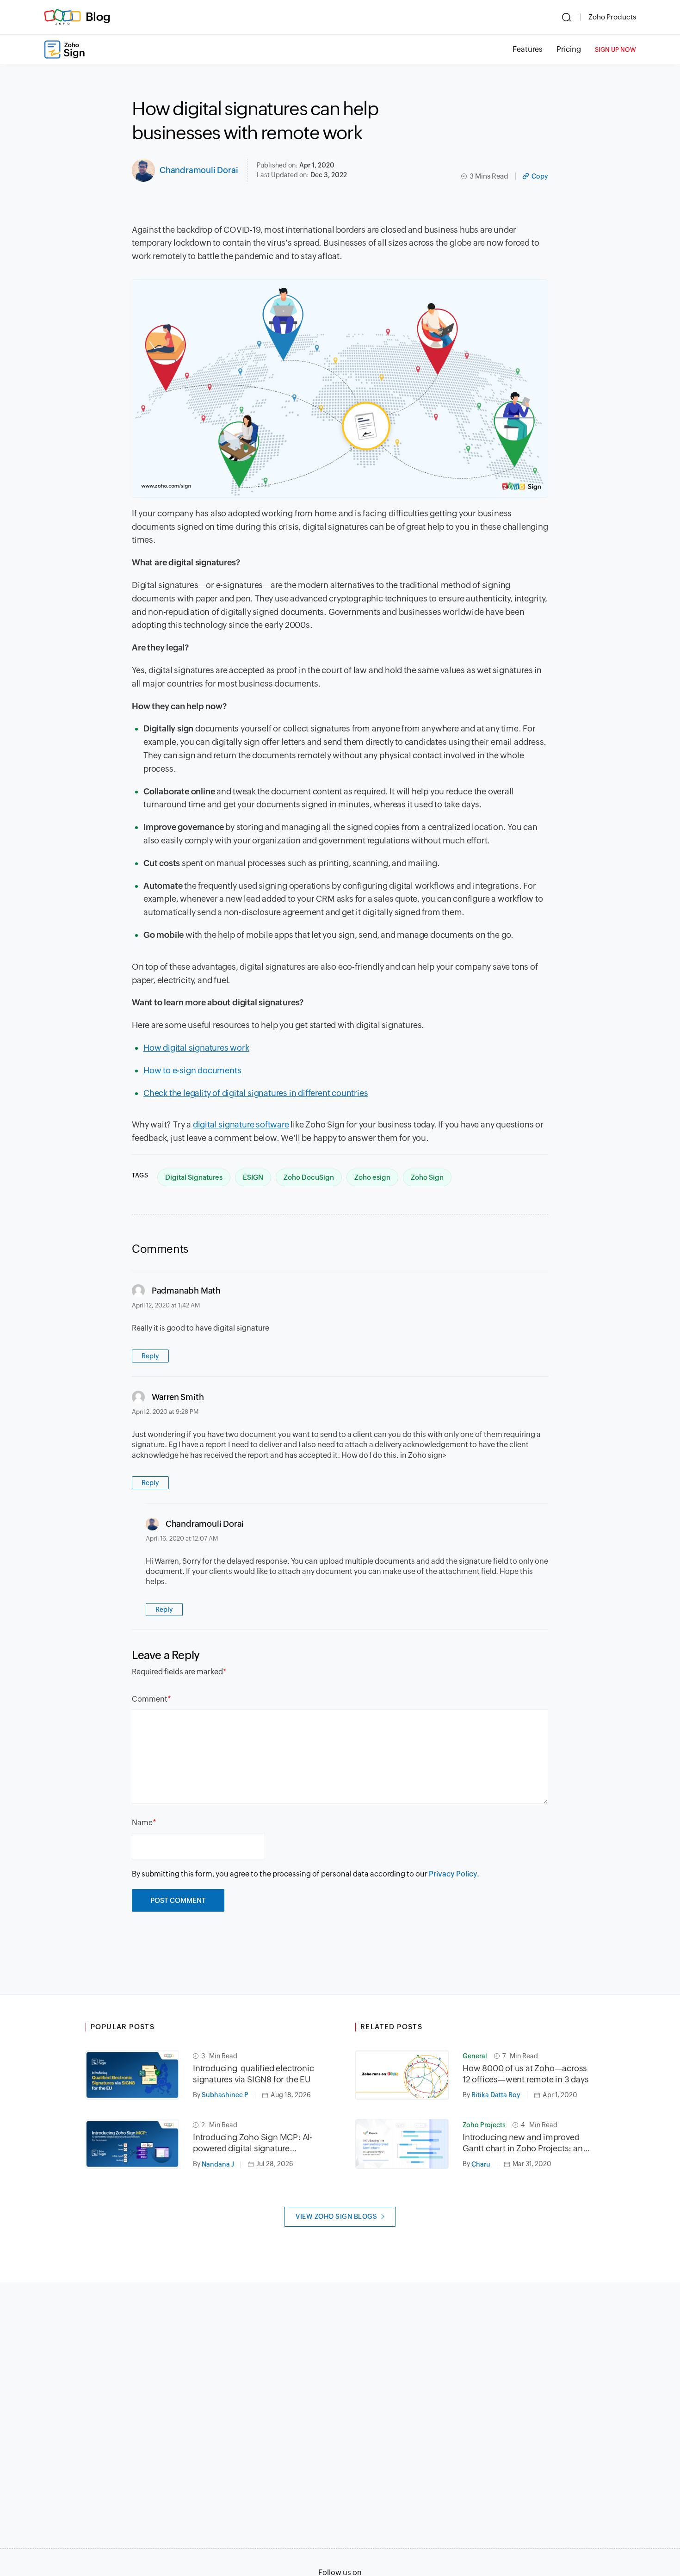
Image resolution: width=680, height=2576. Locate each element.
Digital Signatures (194, 1177)
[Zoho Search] (566, 17)
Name (142, 1823)
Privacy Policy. (454, 1874)
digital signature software (241, 1124)
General (475, 2056)
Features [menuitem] (528, 49)
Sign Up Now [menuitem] (615, 50)
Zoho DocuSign (309, 1177)
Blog (98, 17)
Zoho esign (372, 1177)
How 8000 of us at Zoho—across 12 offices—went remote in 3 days (526, 2074)
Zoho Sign (427, 1177)
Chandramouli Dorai (199, 170)
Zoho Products (612, 17)
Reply (150, 1356)
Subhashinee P (225, 2095)
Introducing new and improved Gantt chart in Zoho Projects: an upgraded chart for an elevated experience (523, 2143)
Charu (481, 2164)
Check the (163, 1093)
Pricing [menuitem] (569, 49)
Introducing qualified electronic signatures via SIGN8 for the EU (253, 2074)
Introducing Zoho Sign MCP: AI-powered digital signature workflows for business (253, 2143)
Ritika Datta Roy (496, 2095)
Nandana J (218, 2164)
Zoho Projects (484, 2125)
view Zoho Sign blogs (336, 2217)
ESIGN (253, 1177)
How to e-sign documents (192, 1070)
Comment (150, 1699)
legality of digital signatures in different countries (275, 1093)
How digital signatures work (196, 1048)
